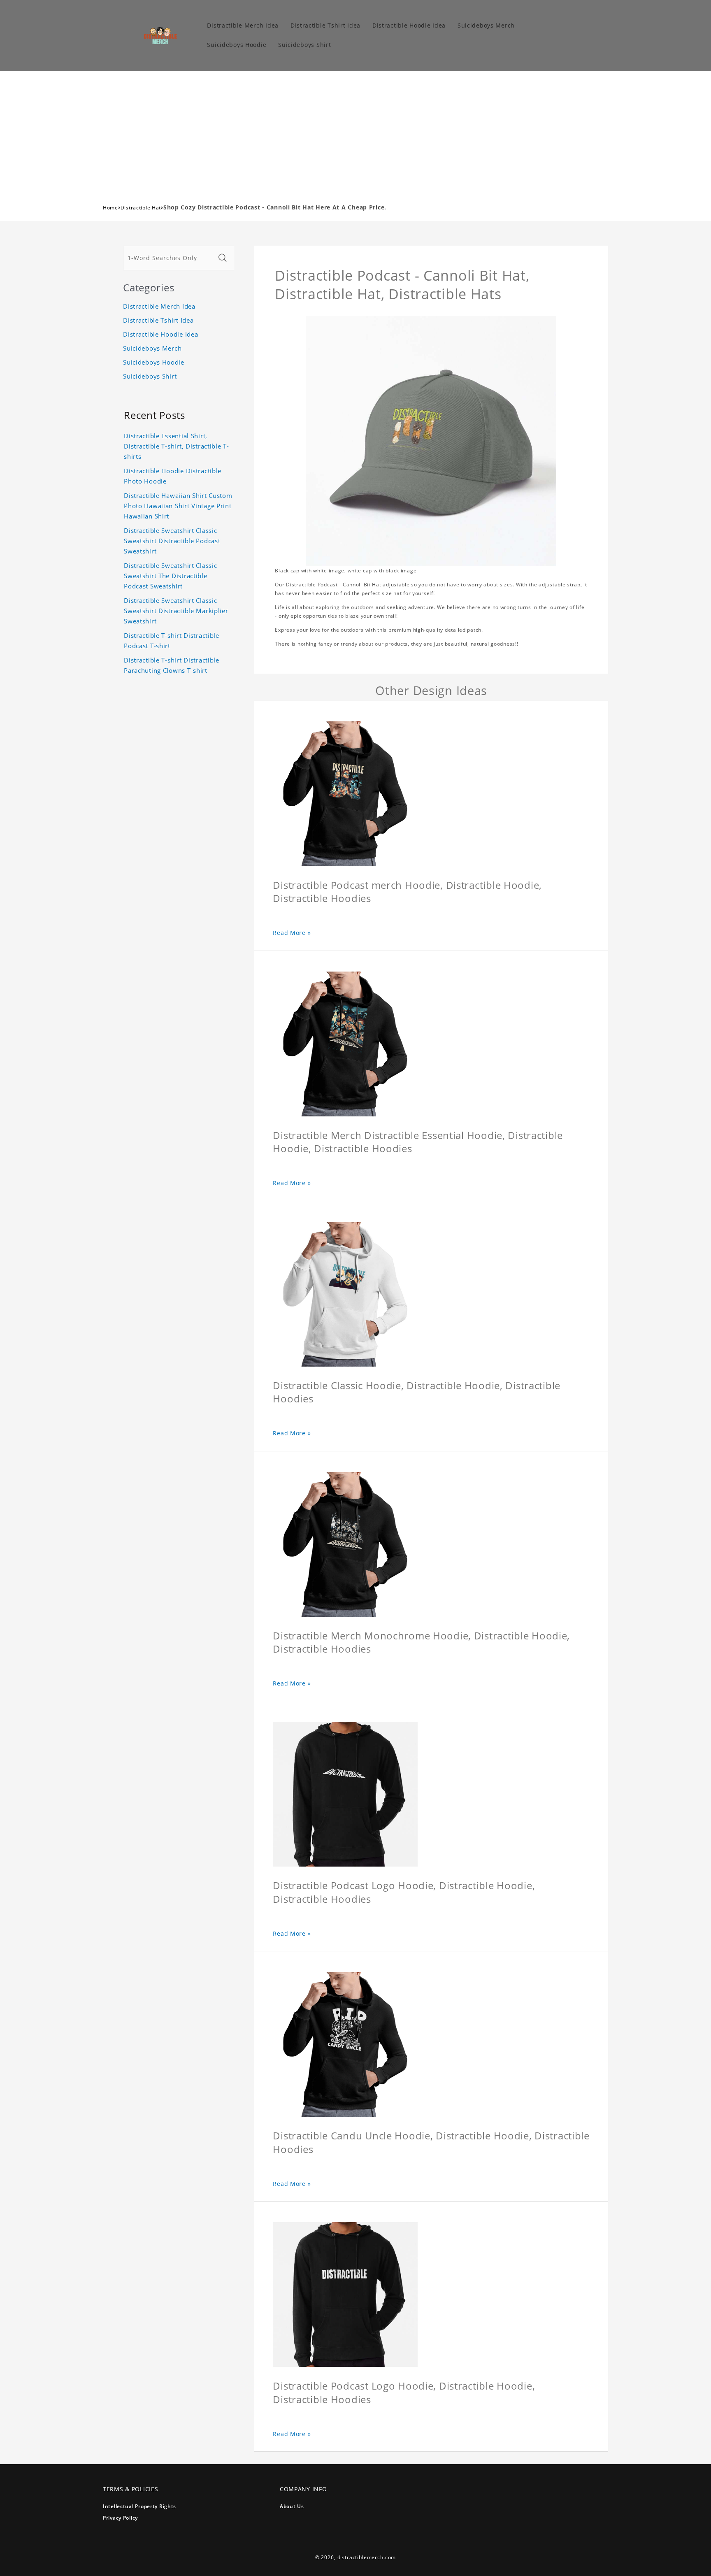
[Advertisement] (355, 133)
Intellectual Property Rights (139, 2506)
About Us (292, 2506)
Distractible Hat (141, 208)
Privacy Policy (120, 2518)
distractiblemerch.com (367, 2557)
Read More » (292, 933)
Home (110, 208)
